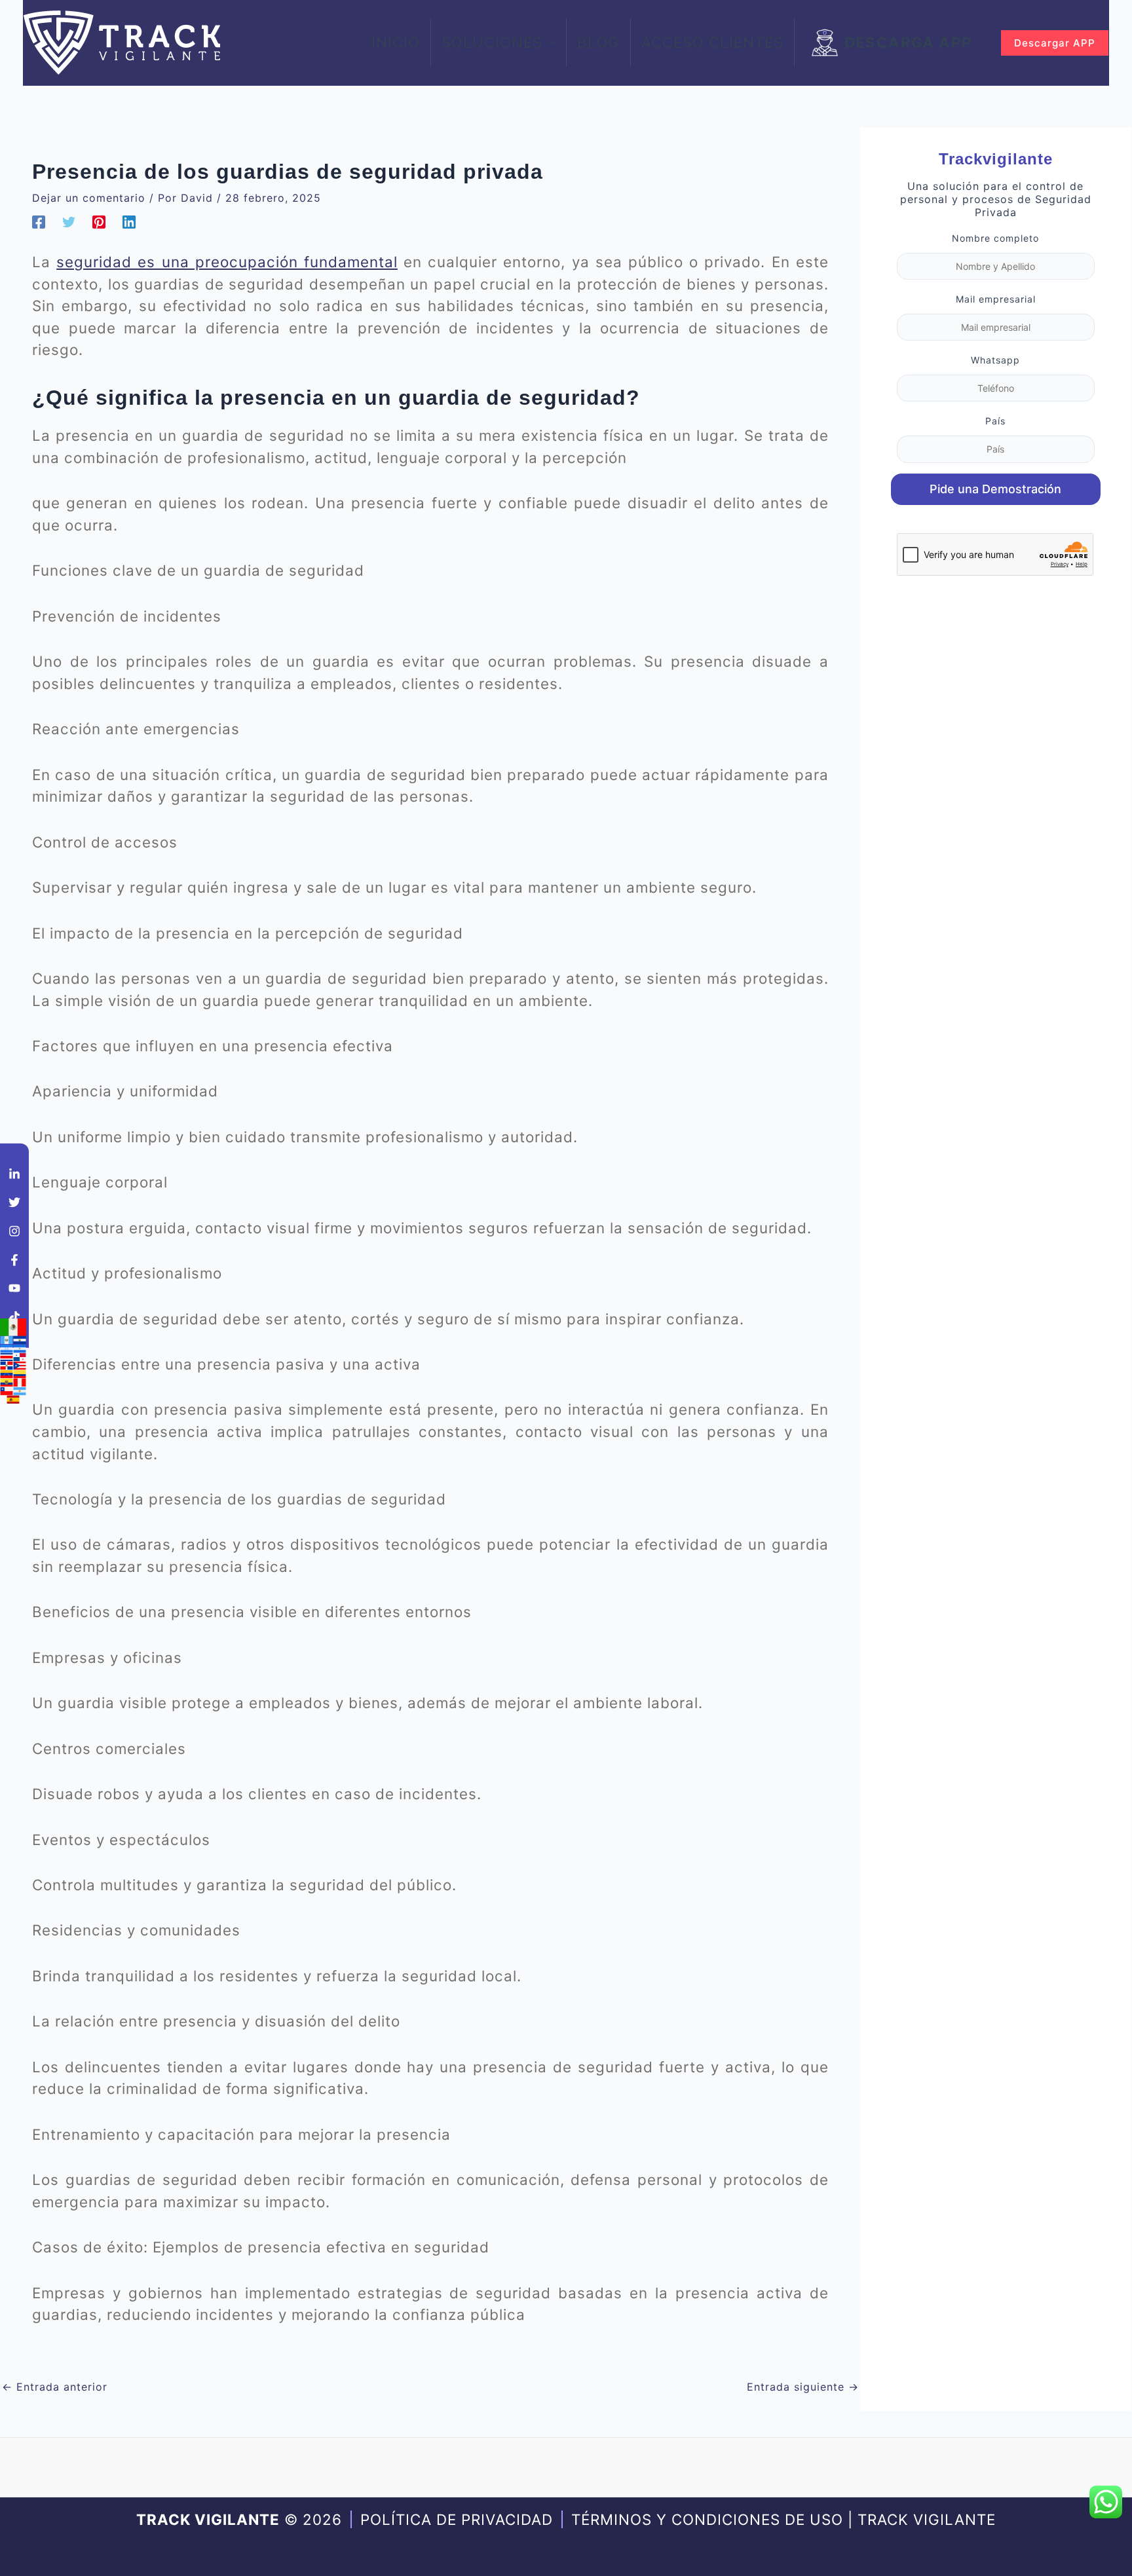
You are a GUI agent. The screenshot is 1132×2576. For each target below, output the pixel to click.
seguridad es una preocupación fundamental (227, 262)
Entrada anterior (55, 2387)
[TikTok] (14, 1316)
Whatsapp (995, 360)
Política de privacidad (457, 2519)
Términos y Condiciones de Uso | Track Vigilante (783, 2519)
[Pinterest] (99, 222)
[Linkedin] (129, 222)
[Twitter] (69, 222)
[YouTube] (14, 1288)
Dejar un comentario (89, 198)
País (995, 421)
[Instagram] (14, 1231)
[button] (549, 43)
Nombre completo (995, 238)
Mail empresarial (996, 299)
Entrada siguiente (803, 2387)
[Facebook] (39, 222)
